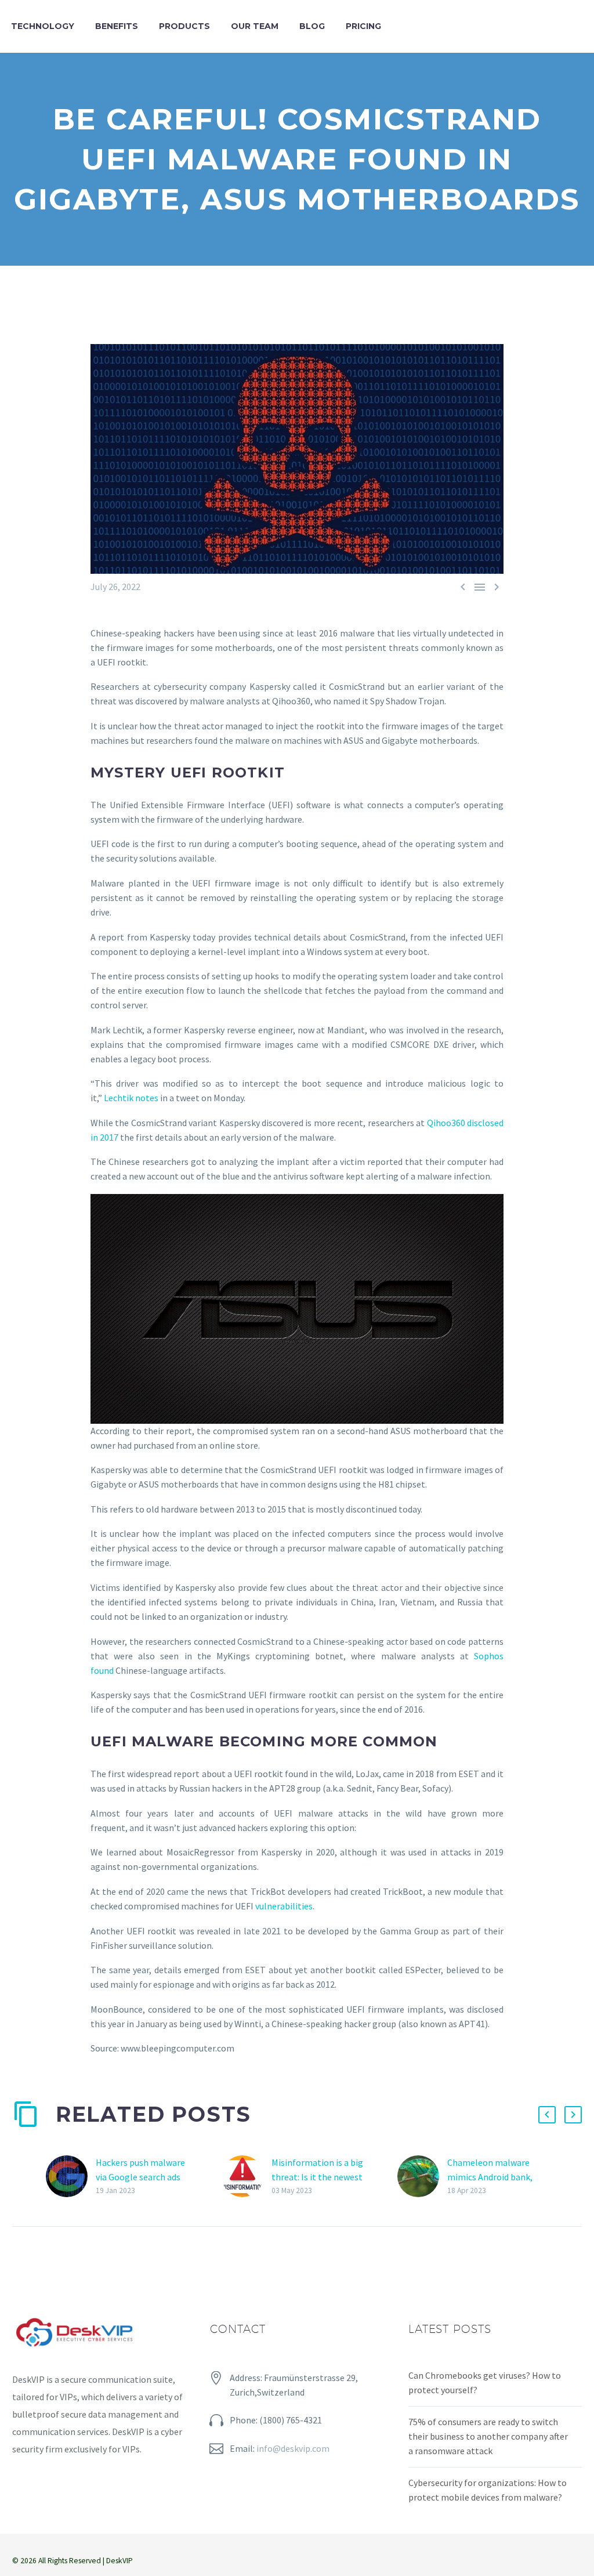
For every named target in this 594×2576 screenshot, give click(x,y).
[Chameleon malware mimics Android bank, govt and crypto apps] (422, 2177)
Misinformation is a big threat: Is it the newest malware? (317, 2177)
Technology (43, 26)
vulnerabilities (284, 1906)
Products (184, 26)
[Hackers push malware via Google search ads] (71, 2177)
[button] (547, 2115)
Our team (255, 26)
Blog (312, 26)
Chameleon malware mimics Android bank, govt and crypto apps (490, 2177)
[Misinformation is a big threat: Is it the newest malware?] (247, 2177)
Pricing (363, 26)
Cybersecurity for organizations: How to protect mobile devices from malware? (488, 2490)
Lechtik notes (131, 1098)
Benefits (117, 26)
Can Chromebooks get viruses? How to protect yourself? (485, 2383)
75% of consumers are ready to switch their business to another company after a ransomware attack (488, 2436)
